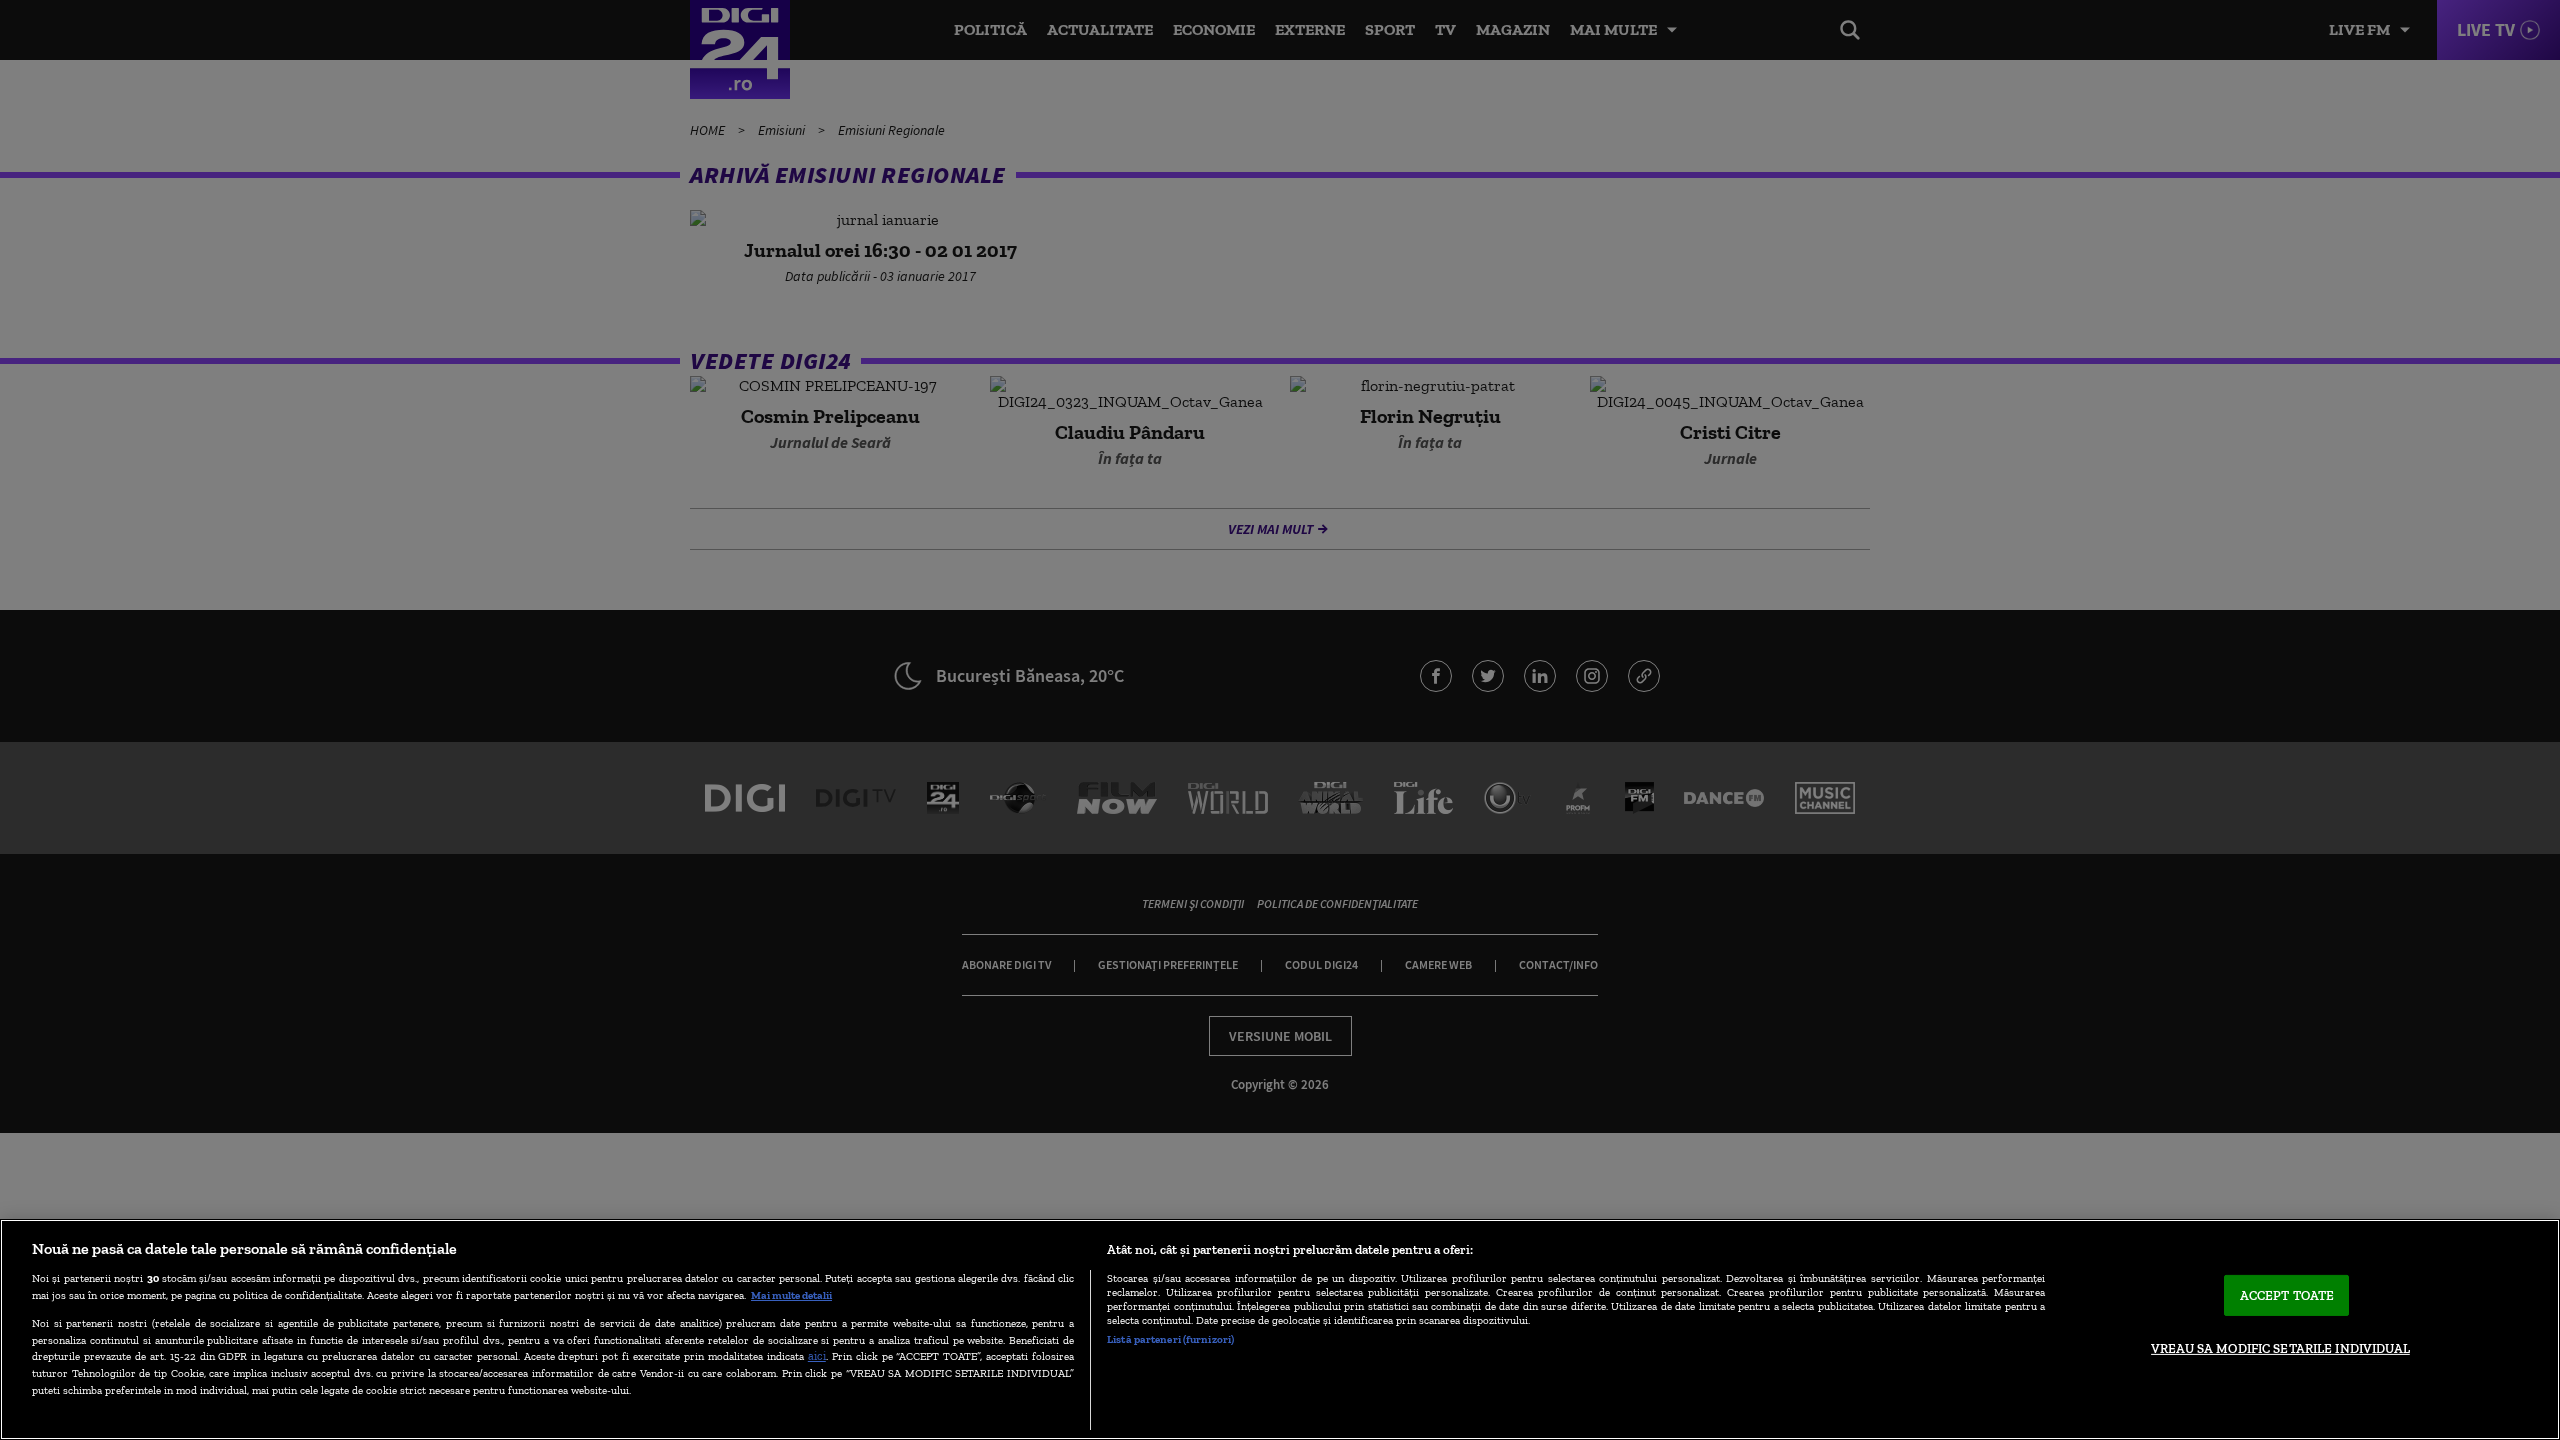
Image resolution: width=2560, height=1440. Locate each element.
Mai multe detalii (791, 1295)
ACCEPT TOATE (2287, 1295)
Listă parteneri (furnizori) (1170, 1339)
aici (817, 1355)
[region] (1280, 1329)
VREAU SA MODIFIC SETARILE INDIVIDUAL (2280, 1348)
